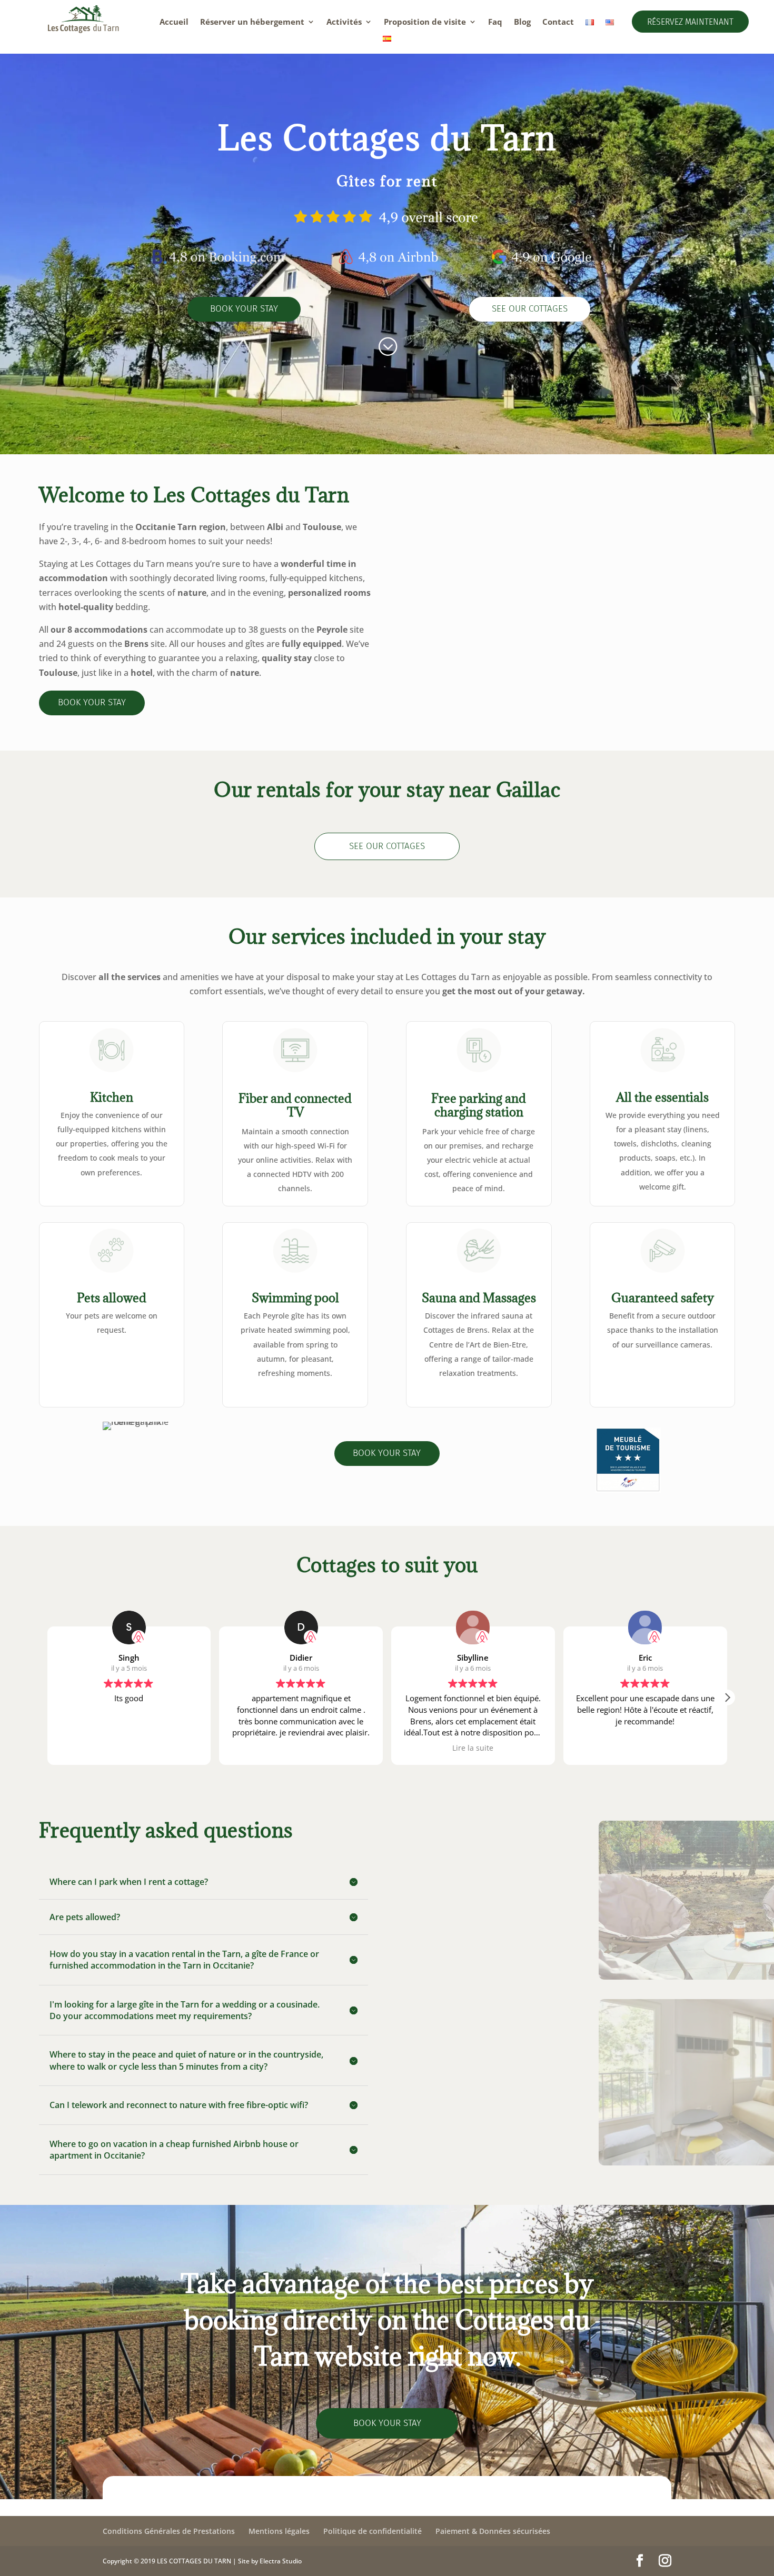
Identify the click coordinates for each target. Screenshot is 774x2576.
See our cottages (530, 309)
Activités (344, 22)
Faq (495, 22)
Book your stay (244, 309)
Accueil (174, 22)
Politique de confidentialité (373, 2531)
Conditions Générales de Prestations (169, 2531)
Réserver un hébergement (252, 22)
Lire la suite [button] (301, 1748)
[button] (727, 1698)
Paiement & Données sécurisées (493, 2531)
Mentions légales (279, 2531)
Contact (558, 22)
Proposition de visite (425, 22)
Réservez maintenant (690, 22)
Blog (522, 22)
